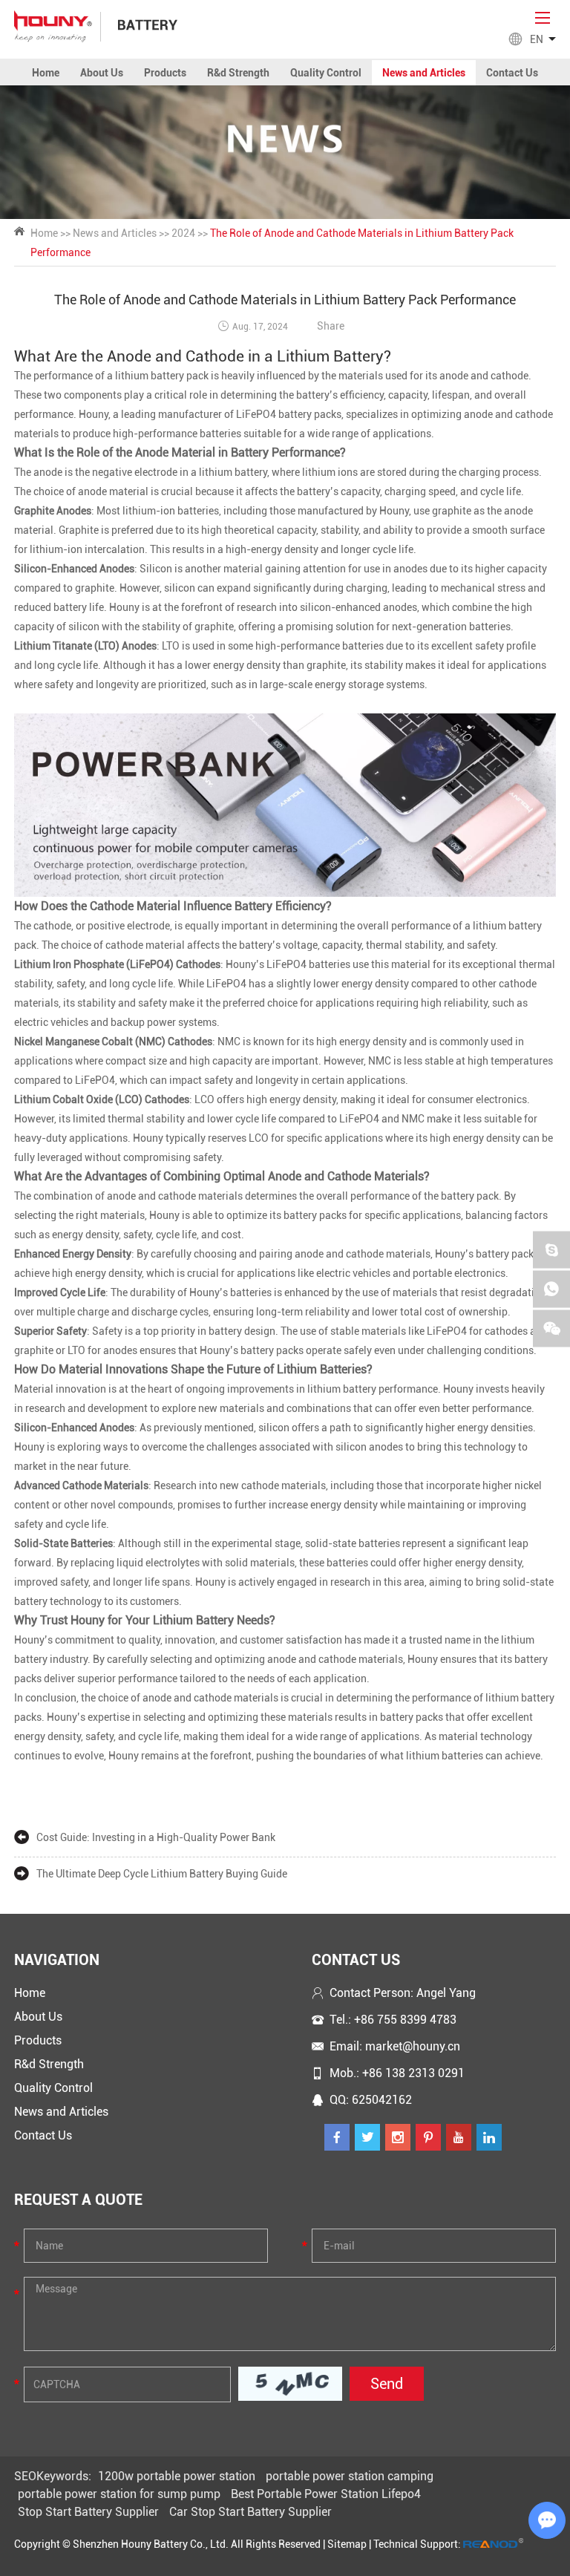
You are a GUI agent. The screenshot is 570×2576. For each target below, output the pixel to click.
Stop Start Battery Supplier (88, 2512)
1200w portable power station (177, 2476)
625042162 (382, 2100)
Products (165, 73)
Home (46, 73)
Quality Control (326, 73)
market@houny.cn (413, 2046)
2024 (183, 233)
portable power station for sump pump (119, 2494)
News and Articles (424, 73)
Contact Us (512, 73)
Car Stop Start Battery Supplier (250, 2512)
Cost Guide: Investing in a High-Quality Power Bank (156, 1837)
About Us (102, 73)
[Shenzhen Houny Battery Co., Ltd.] (53, 26)
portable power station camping (350, 2476)
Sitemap (347, 2544)
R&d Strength (238, 73)
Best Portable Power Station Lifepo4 (326, 2494)
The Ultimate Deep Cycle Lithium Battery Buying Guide (162, 1874)
